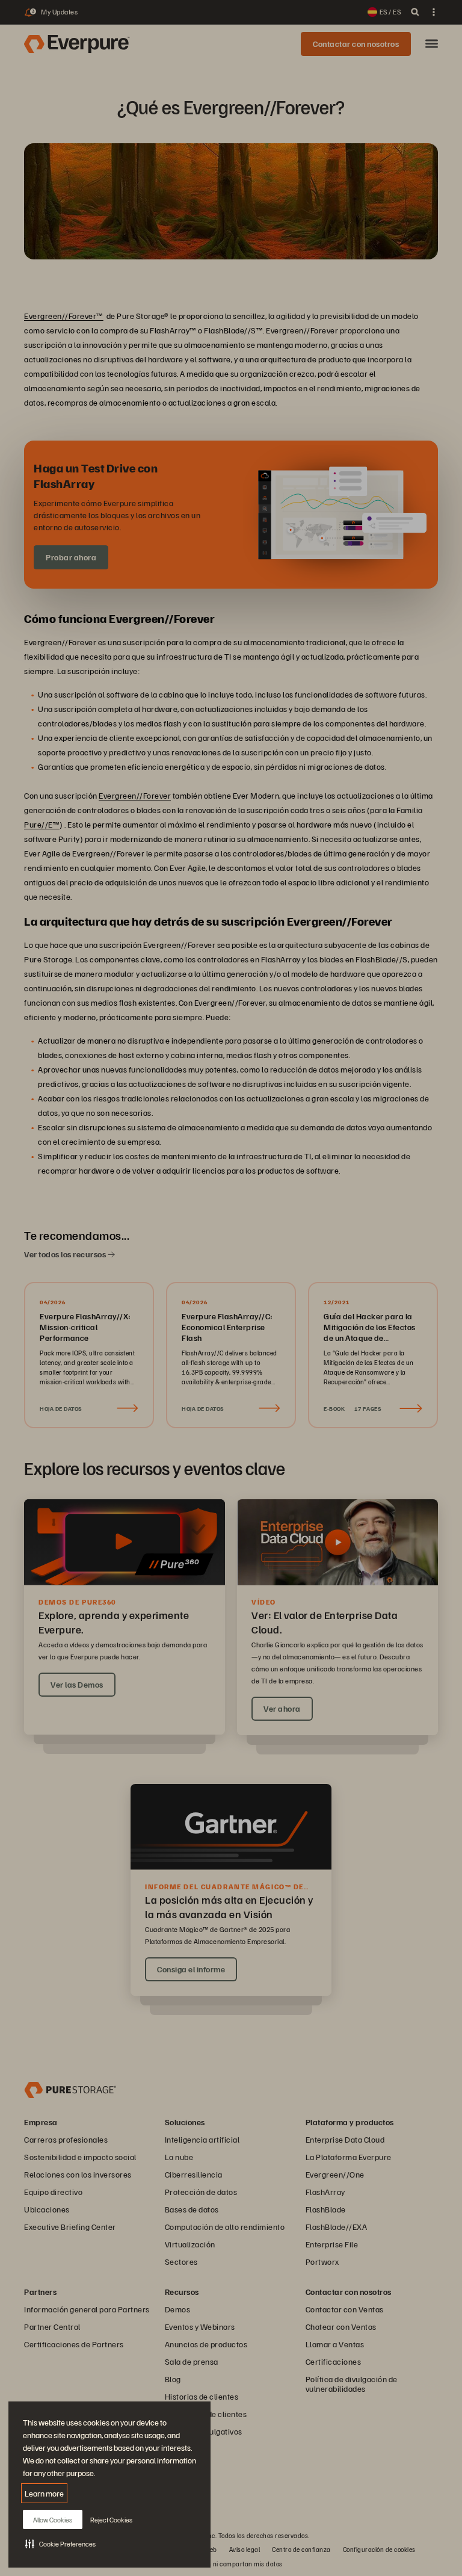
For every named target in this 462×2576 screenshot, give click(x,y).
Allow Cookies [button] (53, 2520)
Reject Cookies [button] (111, 2520)
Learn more (44, 2493)
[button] (60, 2543)
